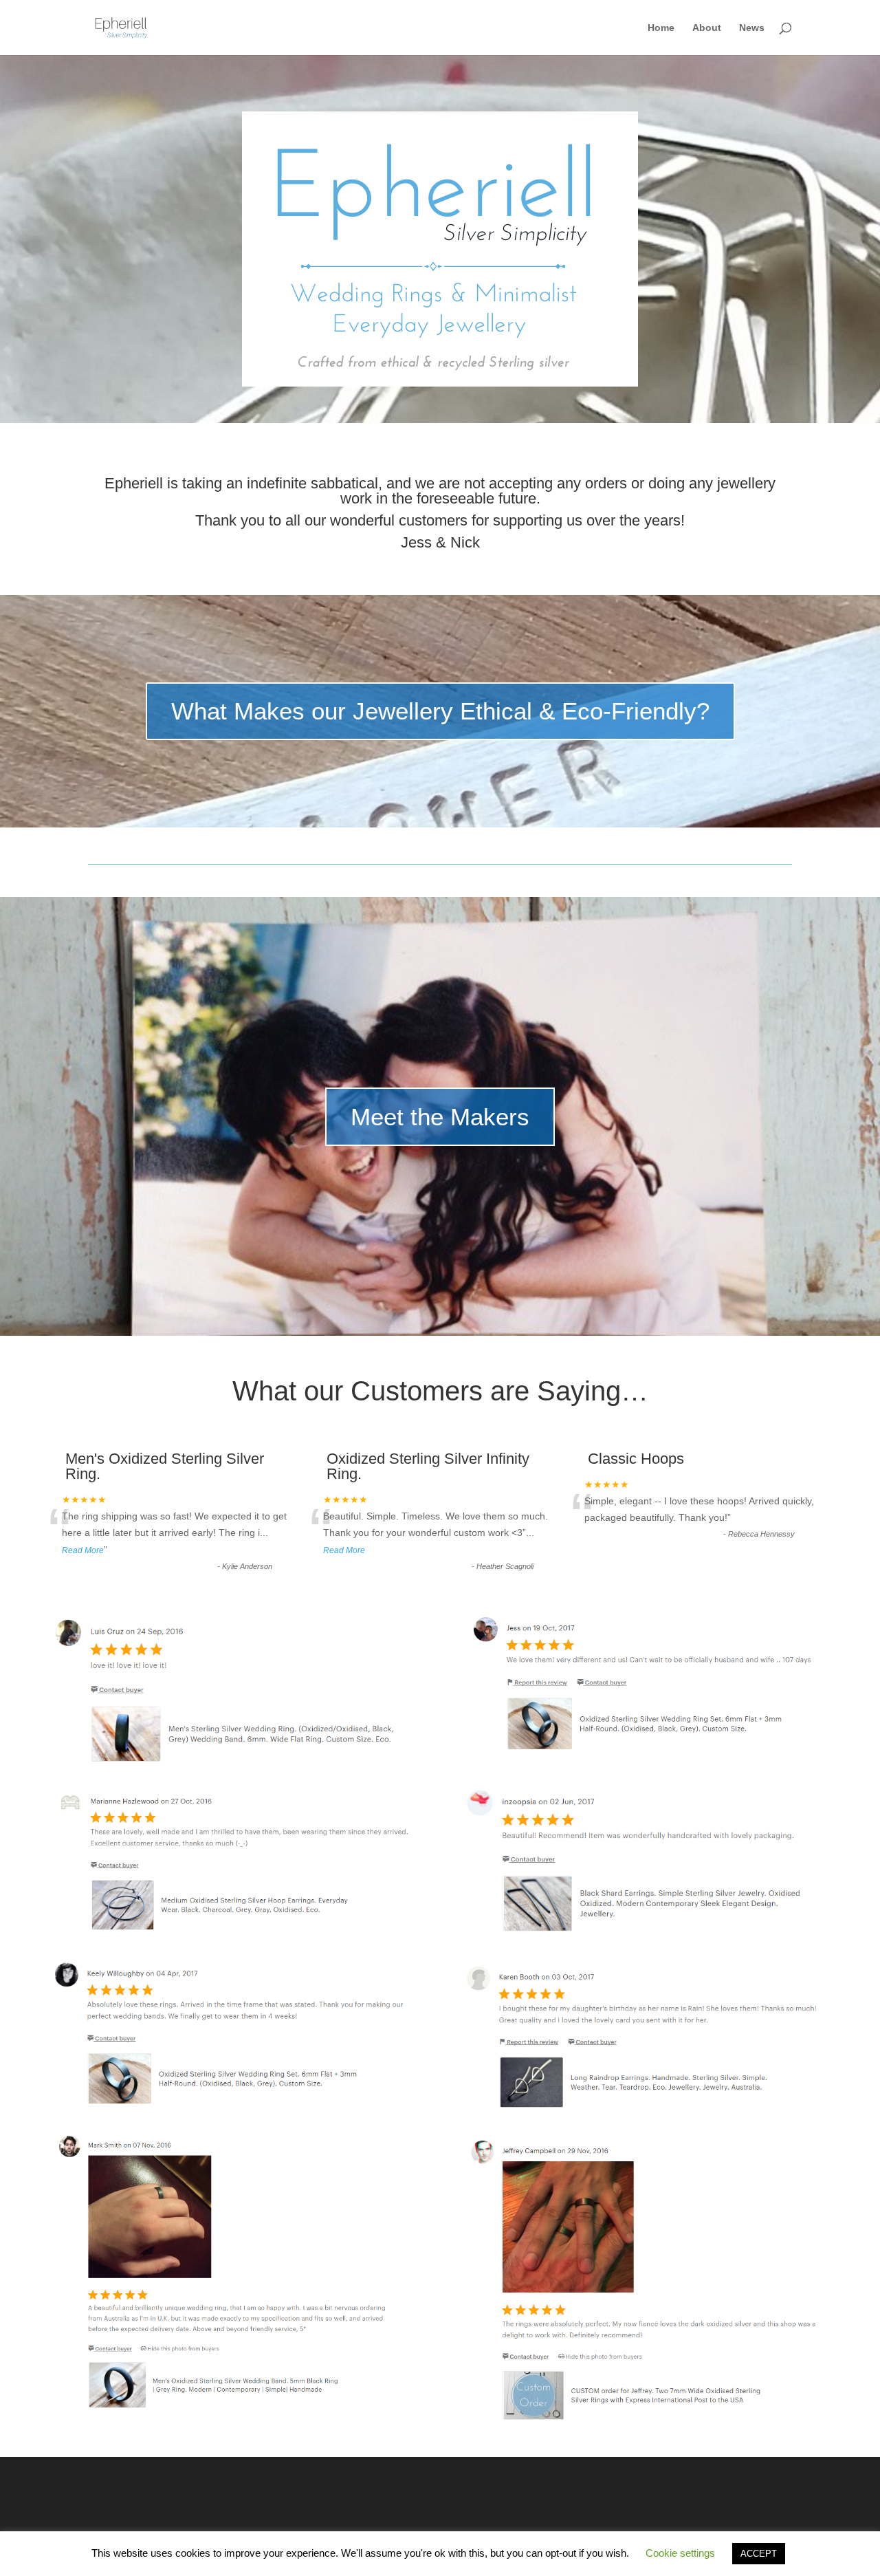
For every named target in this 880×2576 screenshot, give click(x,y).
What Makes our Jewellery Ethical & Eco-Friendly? (440, 711)
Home (661, 28)
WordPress (309, 2556)
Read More (83, 1550)
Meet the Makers (440, 1117)
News (752, 28)
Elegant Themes (183, 2556)
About (707, 28)
